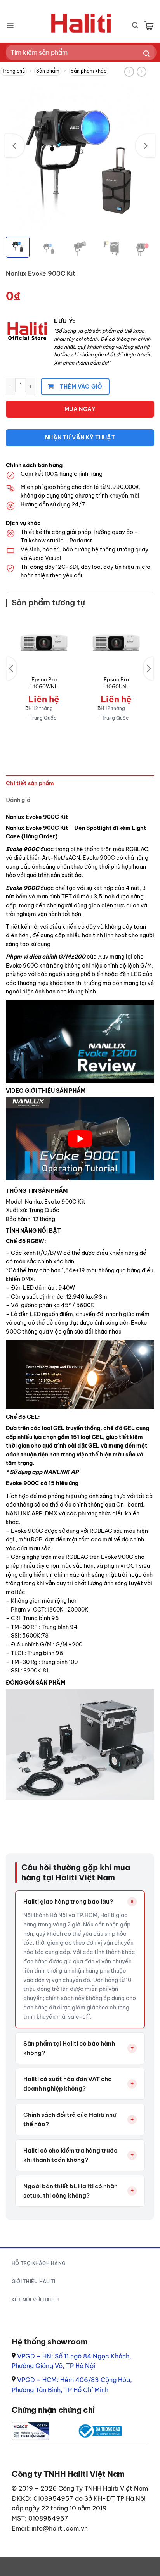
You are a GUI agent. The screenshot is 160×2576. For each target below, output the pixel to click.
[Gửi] (147, 54)
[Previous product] (142, 72)
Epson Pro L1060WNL (44, 683)
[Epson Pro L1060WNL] (44, 643)
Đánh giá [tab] (18, 800)
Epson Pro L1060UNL (116, 683)
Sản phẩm (48, 71)
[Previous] (15, 146)
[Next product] (129, 72)
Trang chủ (13, 71)
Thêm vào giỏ (81, 387)
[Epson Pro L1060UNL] (116, 643)
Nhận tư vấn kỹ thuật (80, 437)
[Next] (145, 146)
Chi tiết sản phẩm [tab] (30, 783)
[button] (10, 25)
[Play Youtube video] (80, 1139)
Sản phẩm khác (89, 71)
